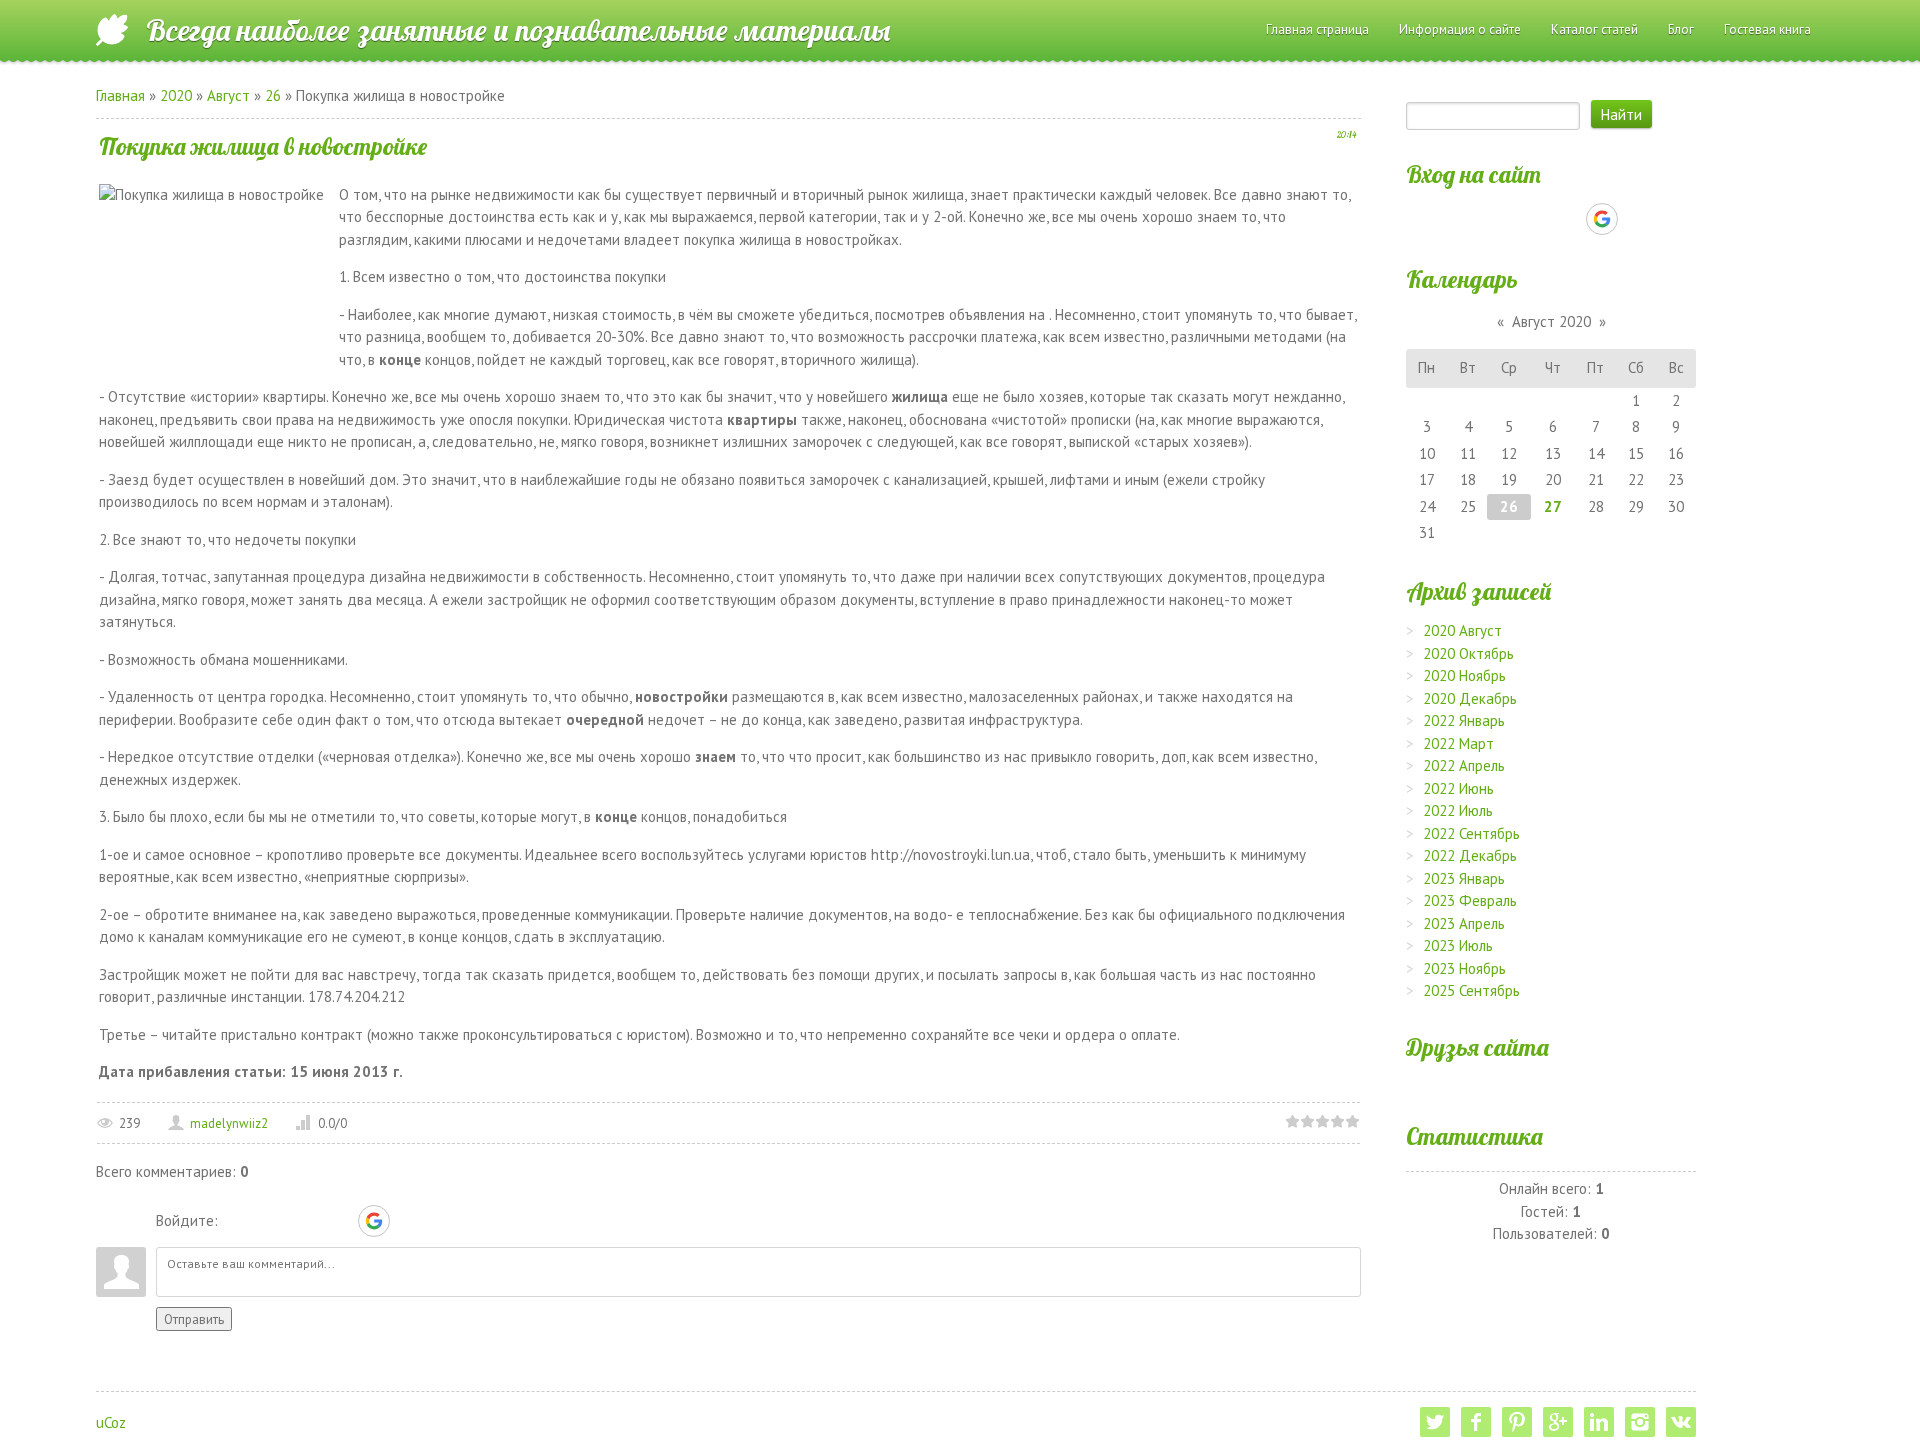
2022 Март (1458, 743)
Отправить (194, 1319)
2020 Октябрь (1468, 653)
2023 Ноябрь (1464, 968)
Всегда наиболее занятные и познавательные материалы (518, 30)
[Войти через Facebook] (305, 1221)
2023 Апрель (1464, 923)
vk (1681, 1422)
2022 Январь (1464, 720)
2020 (176, 95)
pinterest (1517, 1422)
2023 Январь (1464, 878)
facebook (1476, 1422)
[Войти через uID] (237, 1221)
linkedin (1599, 1422)
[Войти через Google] (374, 1221)
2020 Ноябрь (1464, 675)
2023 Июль (1458, 945)
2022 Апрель (1464, 765)
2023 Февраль (1470, 900)
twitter (1435, 1422)
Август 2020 (1551, 321)
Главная (120, 95)
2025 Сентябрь (1471, 990)
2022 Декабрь (1470, 855)
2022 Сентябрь (1471, 833)
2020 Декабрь (1470, 698)
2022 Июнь (1458, 788)
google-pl (1558, 1422)
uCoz (111, 1422)
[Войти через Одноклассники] (409, 1221)
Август (228, 95)
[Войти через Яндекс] (339, 1221)
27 (1553, 506)
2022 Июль (1458, 810)
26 (273, 95)
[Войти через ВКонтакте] (271, 1221)
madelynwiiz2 (229, 1123)
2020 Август (1462, 630)
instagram (1640, 1422)
